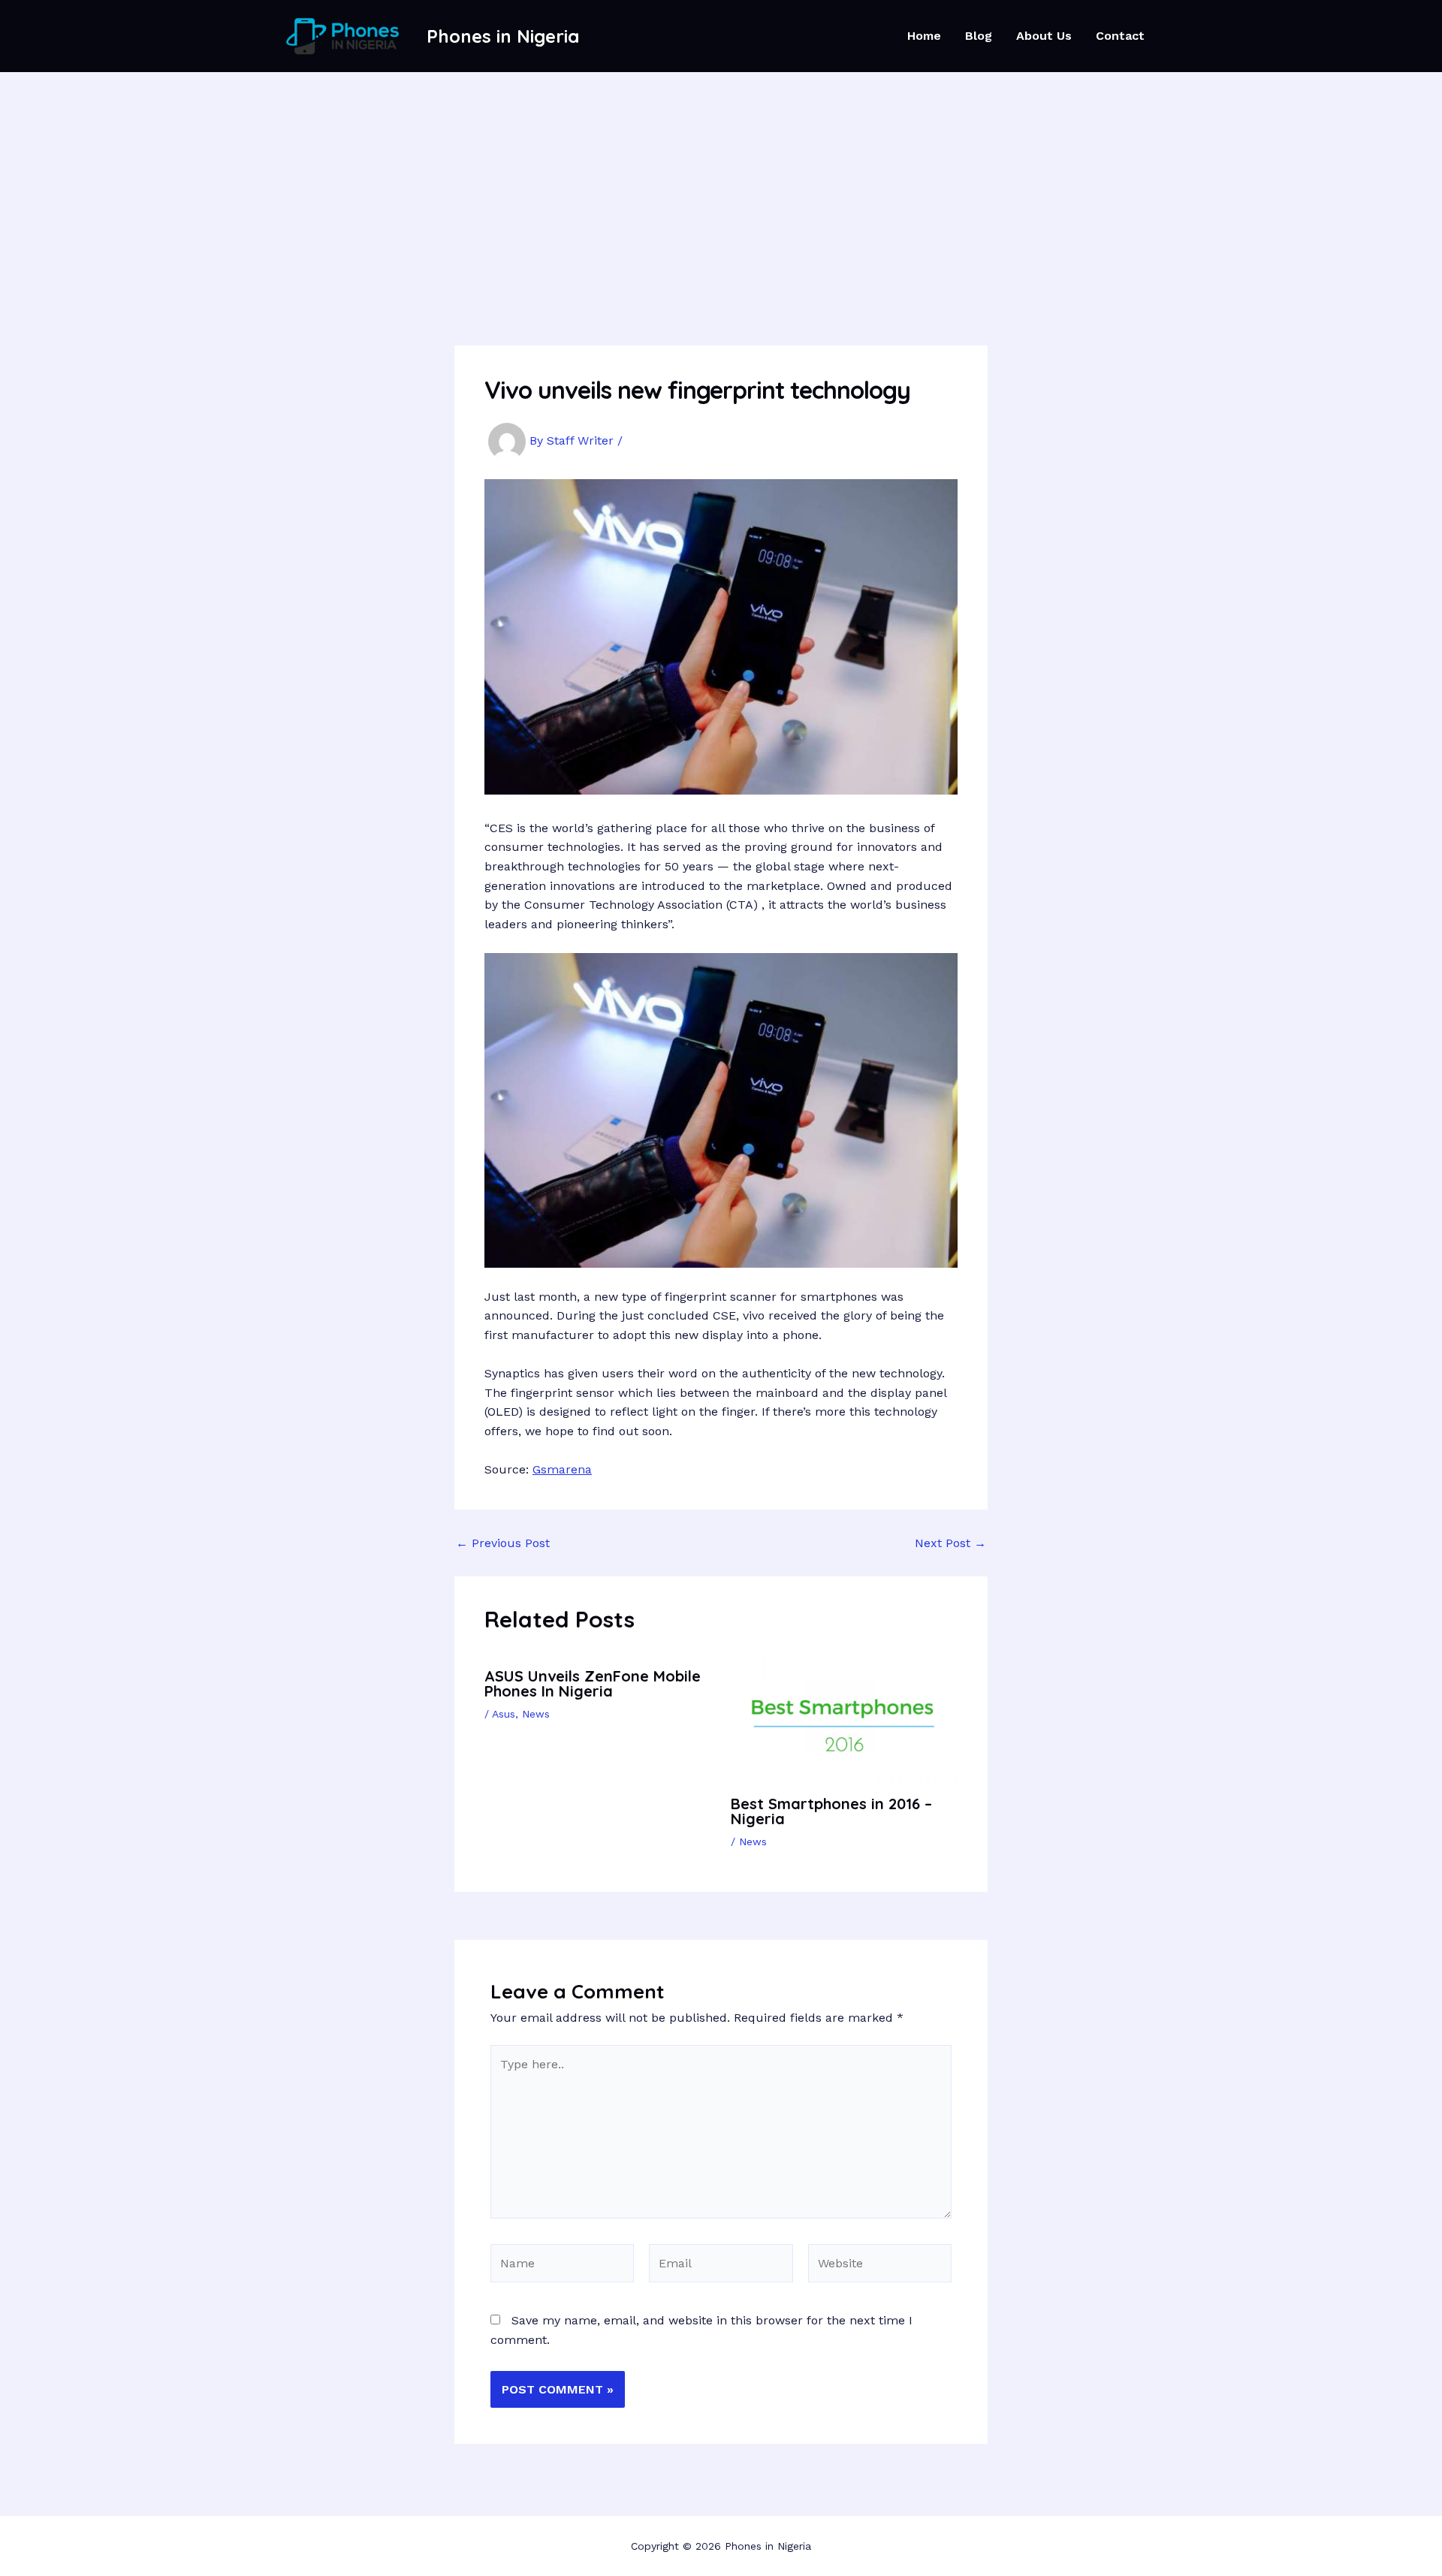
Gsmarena (562, 1469)
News (536, 1714)
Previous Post (503, 1543)
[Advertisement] (721, 185)
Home (924, 36)
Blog (979, 36)
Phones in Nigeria (503, 36)
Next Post (950, 1543)
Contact (1120, 36)
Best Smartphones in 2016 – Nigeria (831, 1811)
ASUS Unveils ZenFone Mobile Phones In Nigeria (593, 1683)
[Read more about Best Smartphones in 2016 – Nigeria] (845, 1719)
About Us (1044, 36)
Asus (504, 1714)
